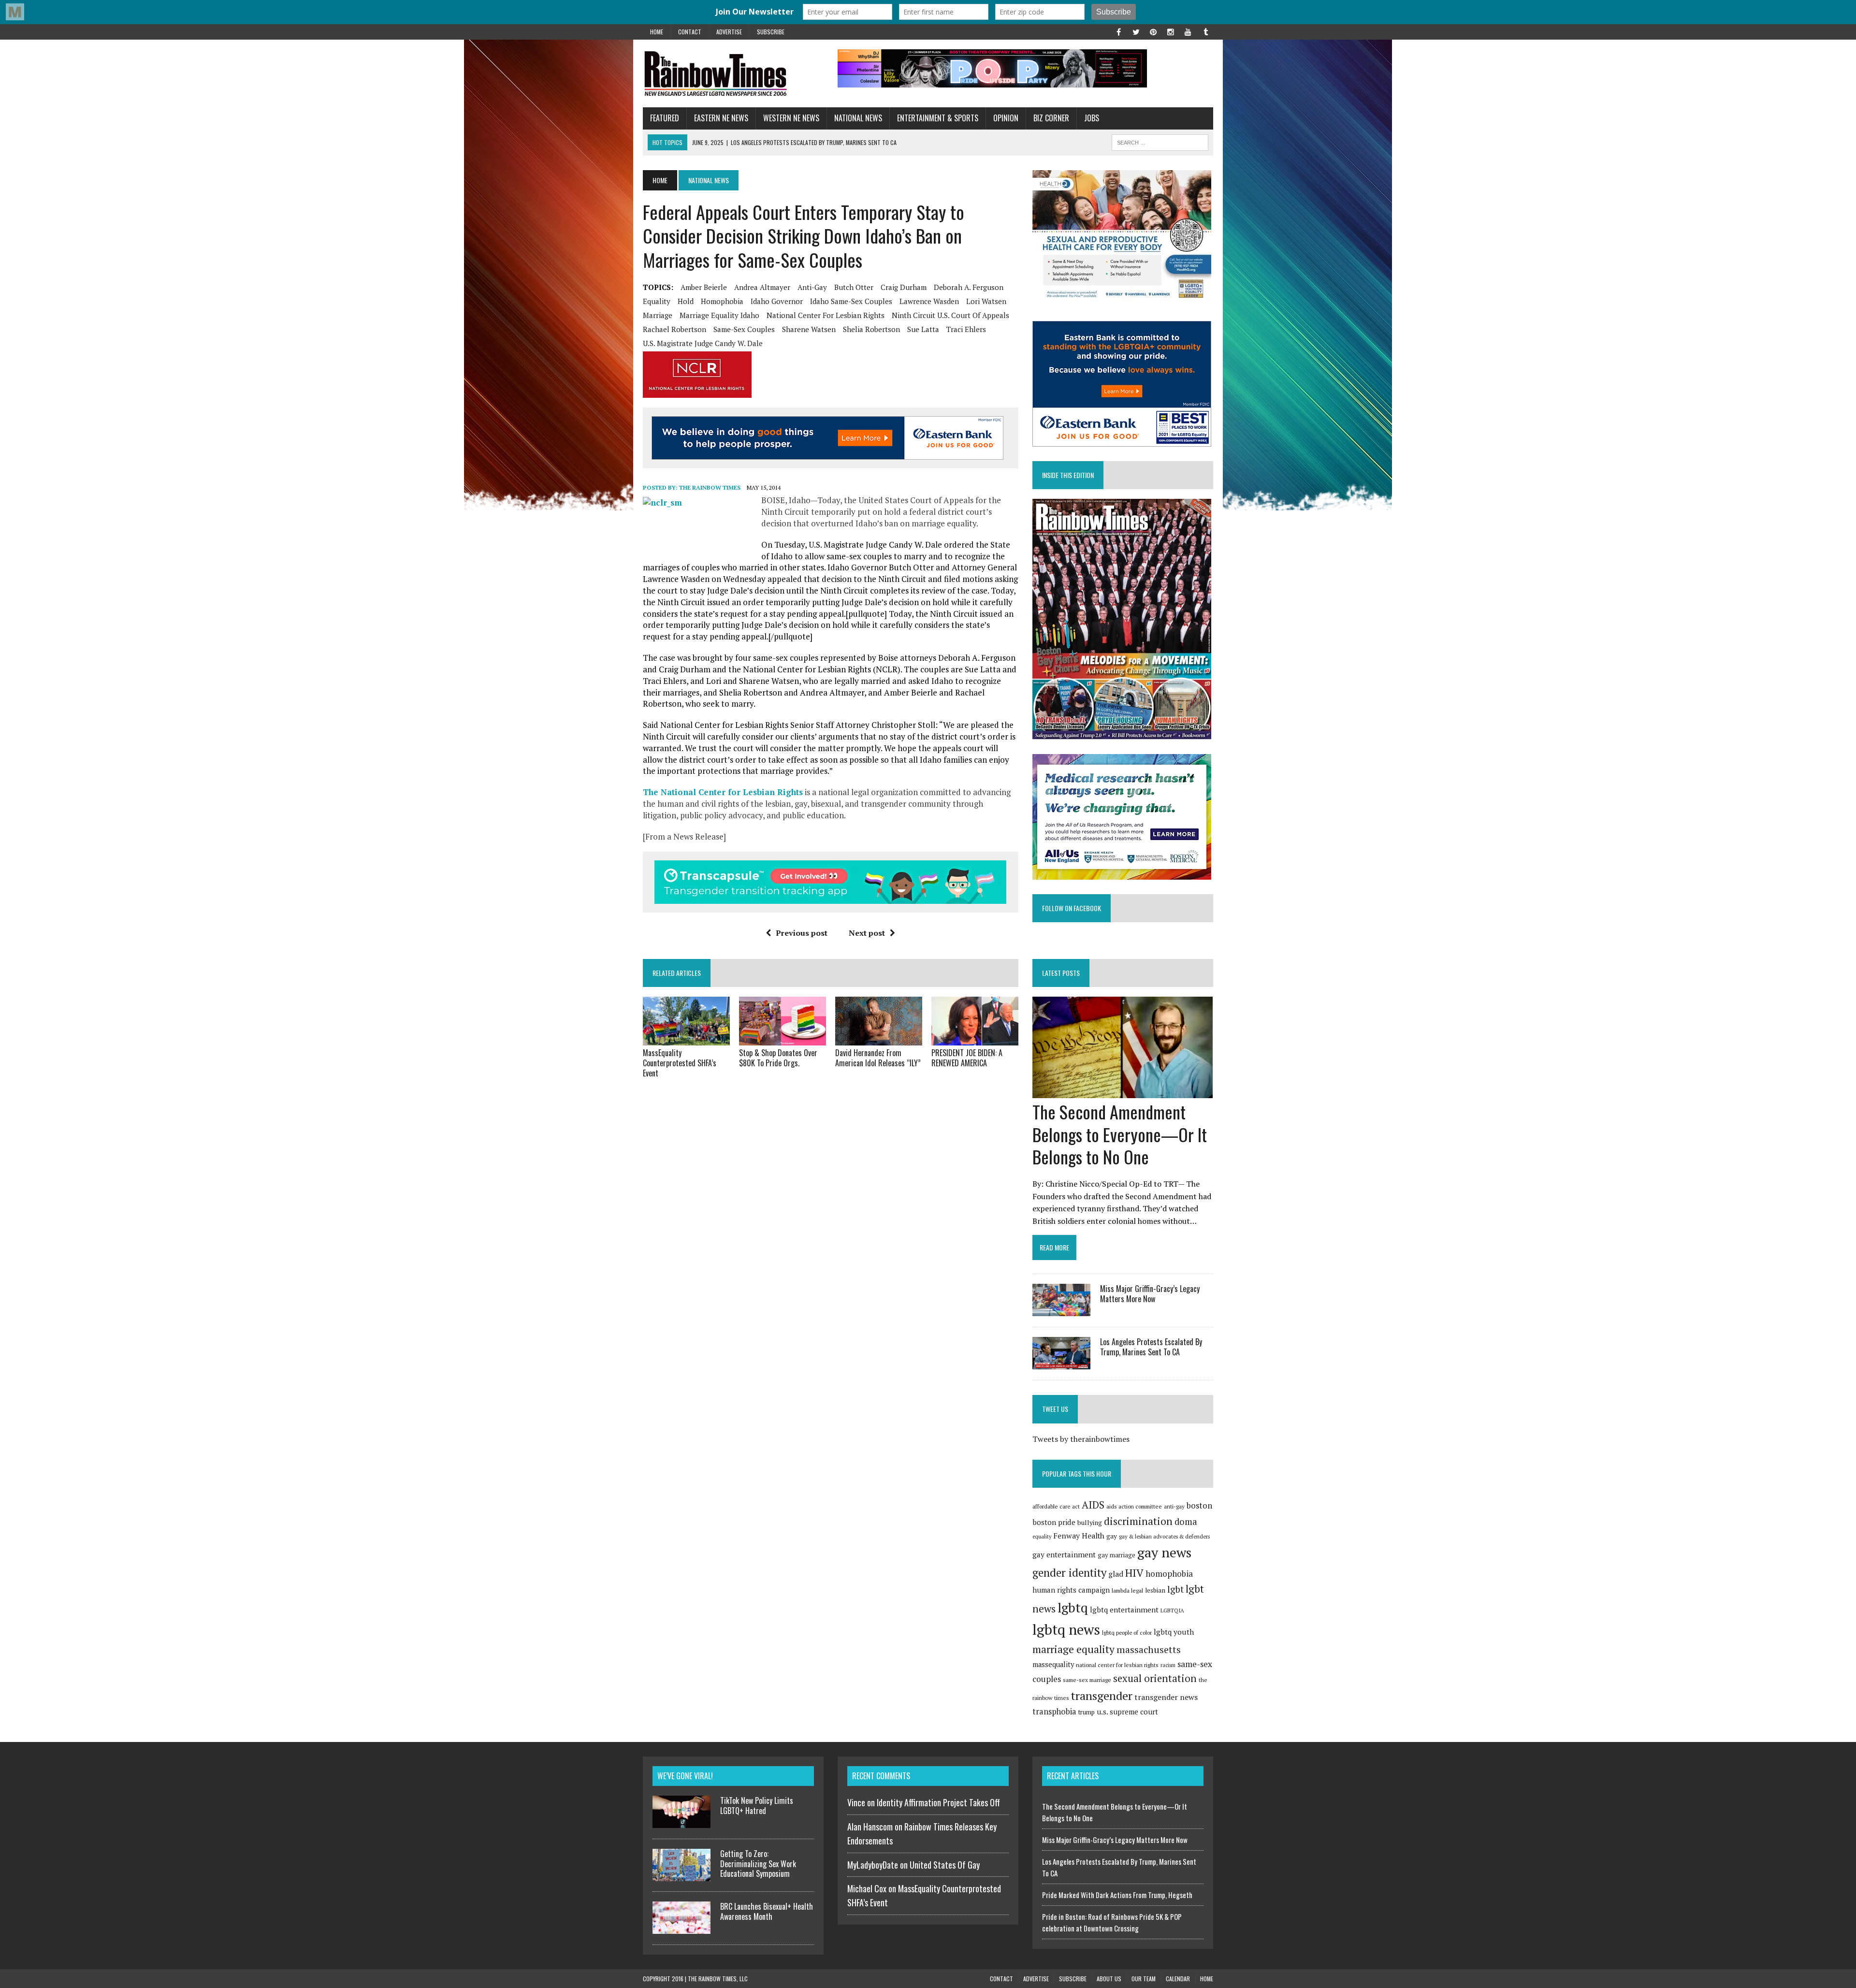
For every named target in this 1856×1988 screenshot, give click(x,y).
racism (1168, 1665)
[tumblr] (1205, 31)
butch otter (854, 287)
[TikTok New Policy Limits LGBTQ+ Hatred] (681, 1822)
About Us (1109, 1979)
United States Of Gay (945, 1865)
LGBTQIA (1172, 1610)
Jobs (1092, 118)
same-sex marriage (1087, 1680)
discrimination (1138, 1521)
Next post (867, 933)
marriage (658, 315)
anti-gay (812, 287)
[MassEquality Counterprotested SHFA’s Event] (686, 1039)
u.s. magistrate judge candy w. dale (703, 343)
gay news (1164, 1552)
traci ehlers (966, 329)
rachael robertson (674, 329)
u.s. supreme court (1127, 1712)
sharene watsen (809, 329)
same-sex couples (744, 329)
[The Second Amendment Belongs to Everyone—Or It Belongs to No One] (1123, 1091)
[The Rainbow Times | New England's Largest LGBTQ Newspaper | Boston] (733, 73)
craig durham (904, 287)
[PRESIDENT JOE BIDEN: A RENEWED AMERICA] (975, 1039)
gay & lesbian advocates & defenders (1164, 1536)
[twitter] (1136, 31)
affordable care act (1056, 1506)
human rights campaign (1071, 1590)
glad (1116, 1574)
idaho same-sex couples (851, 301)
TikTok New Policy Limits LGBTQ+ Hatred (757, 1806)
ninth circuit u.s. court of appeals (950, 315)
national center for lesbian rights (826, 315)
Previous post (802, 933)
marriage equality (1073, 1649)
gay (1112, 1536)
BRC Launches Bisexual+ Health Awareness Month (767, 1911)
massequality (1053, 1664)
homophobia (722, 301)
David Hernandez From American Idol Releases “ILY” (878, 1058)
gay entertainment (1064, 1554)
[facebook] (1118, 31)
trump (1087, 1712)
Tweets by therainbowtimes (1081, 1439)
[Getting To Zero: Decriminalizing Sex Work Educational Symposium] (681, 1875)
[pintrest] (1153, 31)
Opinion (1006, 118)
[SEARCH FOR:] (1160, 141)
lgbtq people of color (1127, 1632)
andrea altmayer (762, 287)
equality (657, 301)
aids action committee (1134, 1506)
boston (1199, 1505)
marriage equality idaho (719, 315)
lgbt (1175, 1589)
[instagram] (1171, 31)
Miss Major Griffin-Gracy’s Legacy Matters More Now (1150, 1294)
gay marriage (1116, 1555)
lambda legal (1127, 1590)
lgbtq (1073, 1608)
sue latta (923, 329)
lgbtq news (1066, 1629)
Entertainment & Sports (938, 118)
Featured (665, 118)
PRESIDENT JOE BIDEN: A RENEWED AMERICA (967, 1058)
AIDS (1093, 1505)
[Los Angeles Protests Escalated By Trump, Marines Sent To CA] (1061, 1363)
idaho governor (777, 301)
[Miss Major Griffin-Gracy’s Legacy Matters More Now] (1061, 1309)
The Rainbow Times (710, 487)
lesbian (1155, 1590)
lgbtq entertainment (1124, 1610)
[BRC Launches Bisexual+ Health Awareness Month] (681, 1928)
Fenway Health (1079, 1536)
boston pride (1054, 1522)
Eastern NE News (721, 118)
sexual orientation (1155, 1678)
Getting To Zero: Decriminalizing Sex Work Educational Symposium (758, 1864)
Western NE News (791, 118)
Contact (690, 32)
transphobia (1054, 1712)
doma (1186, 1522)
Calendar (1178, 1979)
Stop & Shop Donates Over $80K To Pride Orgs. (778, 1058)
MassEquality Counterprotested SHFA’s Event (680, 1063)
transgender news (1166, 1697)
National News (858, 118)
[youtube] (1188, 31)
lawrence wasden (929, 301)
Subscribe (771, 32)
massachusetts (1149, 1650)
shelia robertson (871, 329)
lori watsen (986, 301)
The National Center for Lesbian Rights (723, 792)
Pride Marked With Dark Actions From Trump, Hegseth (1117, 1895)
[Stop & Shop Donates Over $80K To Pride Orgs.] (783, 1039)
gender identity (1069, 1572)
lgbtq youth (1174, 1632)
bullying (1090, 1523)
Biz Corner (1051, 118)
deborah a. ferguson (969, 287)
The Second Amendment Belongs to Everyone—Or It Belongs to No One (1120, 1134)
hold (686, 301)
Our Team (1144, 1979)
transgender (1102, 1696)
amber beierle (704, 287)
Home (657, 32)
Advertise (729, 32)
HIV (1134, 1573)
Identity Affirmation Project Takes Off (938, 1802)
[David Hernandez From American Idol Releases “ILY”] (879, 1039)
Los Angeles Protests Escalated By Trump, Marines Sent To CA (1151, 1347)
